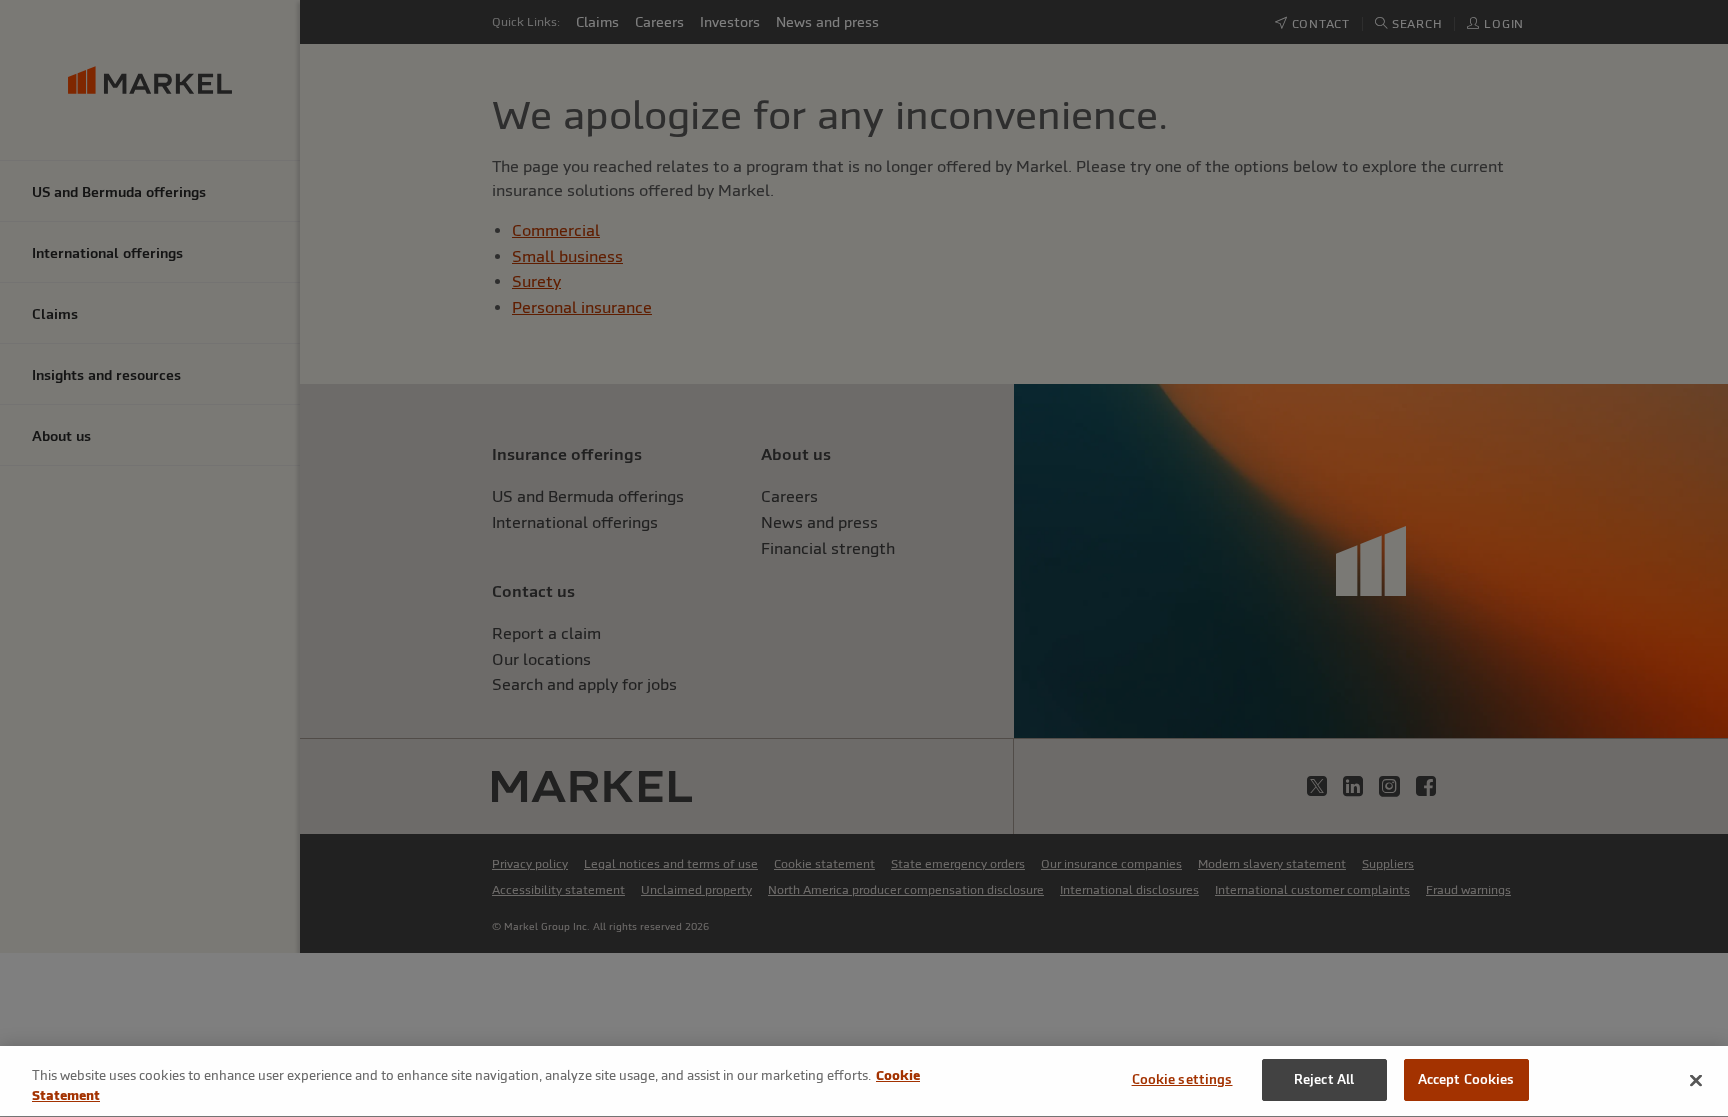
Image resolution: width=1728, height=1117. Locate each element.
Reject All (1324, 1079)
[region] (864, 1081)
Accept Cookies (1466, 1079)
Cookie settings (1182, 1079)
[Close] (1696, 1080)
